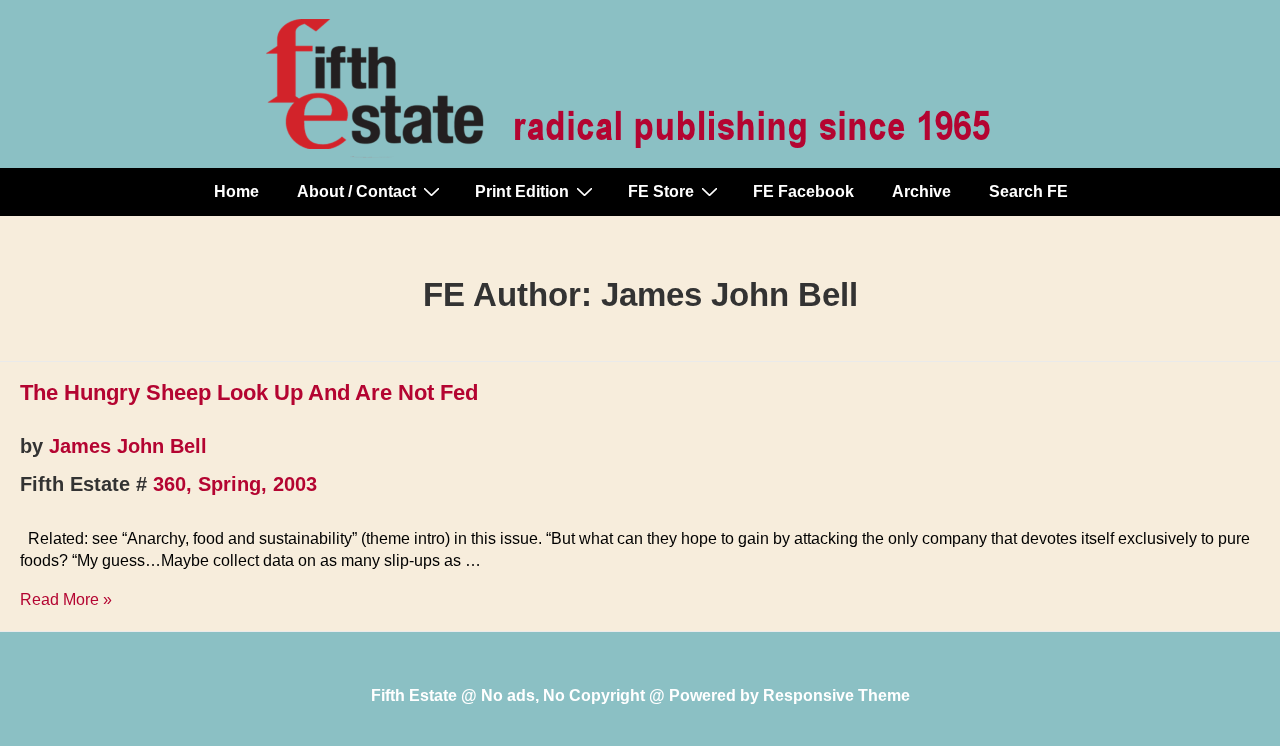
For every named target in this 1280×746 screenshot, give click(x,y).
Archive (921, 191)
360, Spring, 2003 (235, 484)
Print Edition (522, 191)
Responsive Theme (836, 695)
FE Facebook (803, 191)
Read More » (66, 599)
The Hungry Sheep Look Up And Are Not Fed (249, 392)
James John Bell (128, 446)
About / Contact (356, 191)
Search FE (1028, 191)
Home (236, 191)
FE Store (661, 191)
